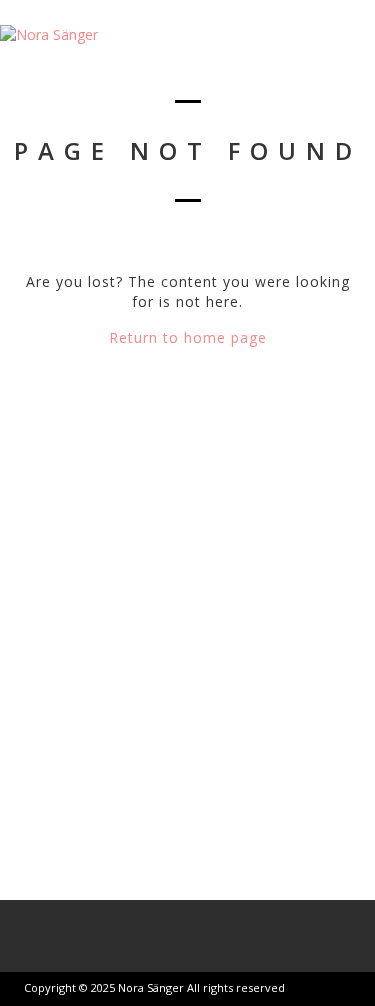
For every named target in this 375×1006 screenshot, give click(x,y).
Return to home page (188, 337)
